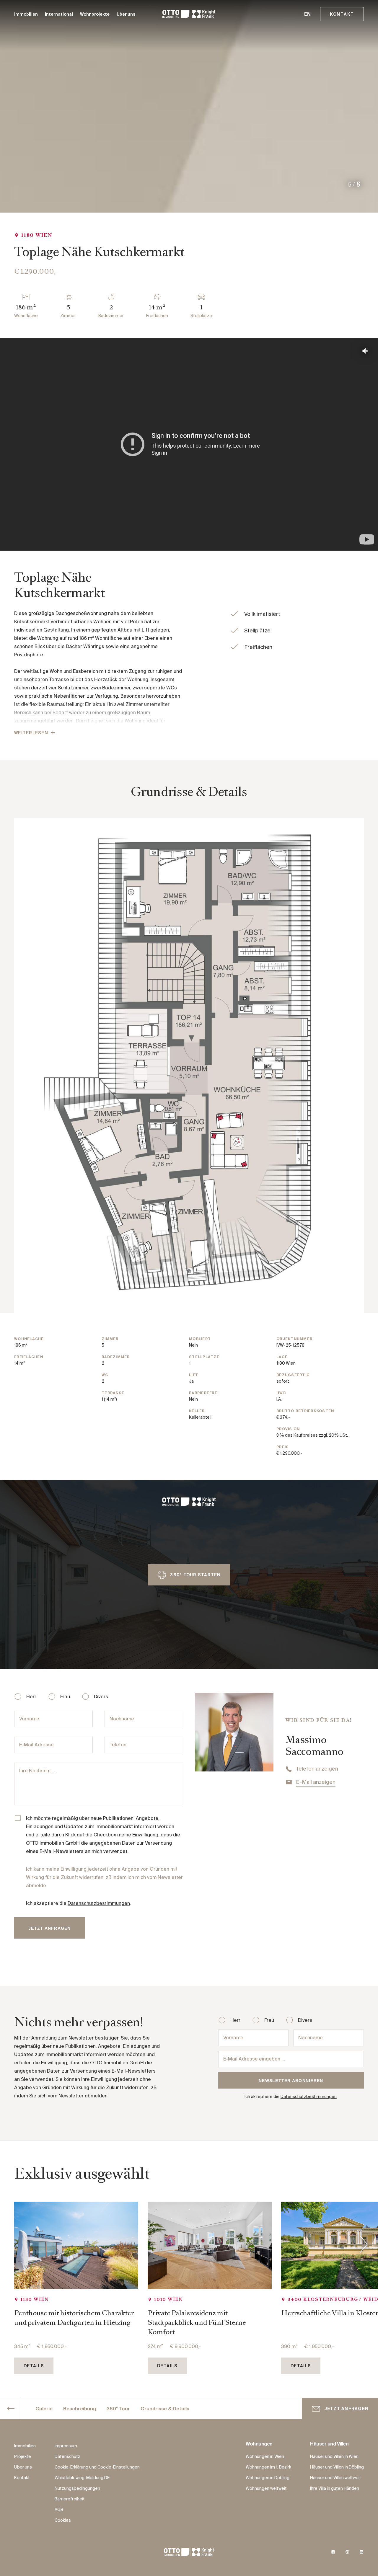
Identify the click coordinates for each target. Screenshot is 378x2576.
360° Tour (118, 2409)
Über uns (126, 14)
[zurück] (11, 2409)
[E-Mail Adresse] (53, 1745)
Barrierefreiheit (70, 2499)
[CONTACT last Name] (144, 1719)
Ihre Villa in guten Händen (335, 2489)
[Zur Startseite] (189, 14)
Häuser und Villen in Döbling (337, 2467)
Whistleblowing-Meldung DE (82, 2478)
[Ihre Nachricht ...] (99, 1784)
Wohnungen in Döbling (268, 2478)
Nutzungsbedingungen (77, 2489)
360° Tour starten (195, 1575)
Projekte (23, 2457)
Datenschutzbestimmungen (99, 1904)
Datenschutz (67, 2457)
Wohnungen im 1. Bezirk (268, 2467)
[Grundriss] (189, 1066)
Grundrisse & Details (165, 2409)
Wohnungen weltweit (266, 2489)
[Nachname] (329, 2038)
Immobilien (26, 14)
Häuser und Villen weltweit (336, 2478)
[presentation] (364, 2245)
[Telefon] (144, 1745)
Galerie (44, 2409)
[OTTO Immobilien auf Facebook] (333, 2552)
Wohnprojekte (95, 14)
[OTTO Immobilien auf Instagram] (347, 2552)
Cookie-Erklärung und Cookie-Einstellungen (97, 2467)
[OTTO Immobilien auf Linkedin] (361, 2552)
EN (307, 14)
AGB (59, 2510)
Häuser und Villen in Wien (334, 2457)
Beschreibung (80, 2409)
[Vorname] (53, 1719)
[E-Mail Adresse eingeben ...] (291, 2059)
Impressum (66, 2446)
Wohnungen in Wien (265, 2457)
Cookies (63, 2520)
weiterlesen (31, 733)
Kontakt (342, 14)
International (59, 14)
